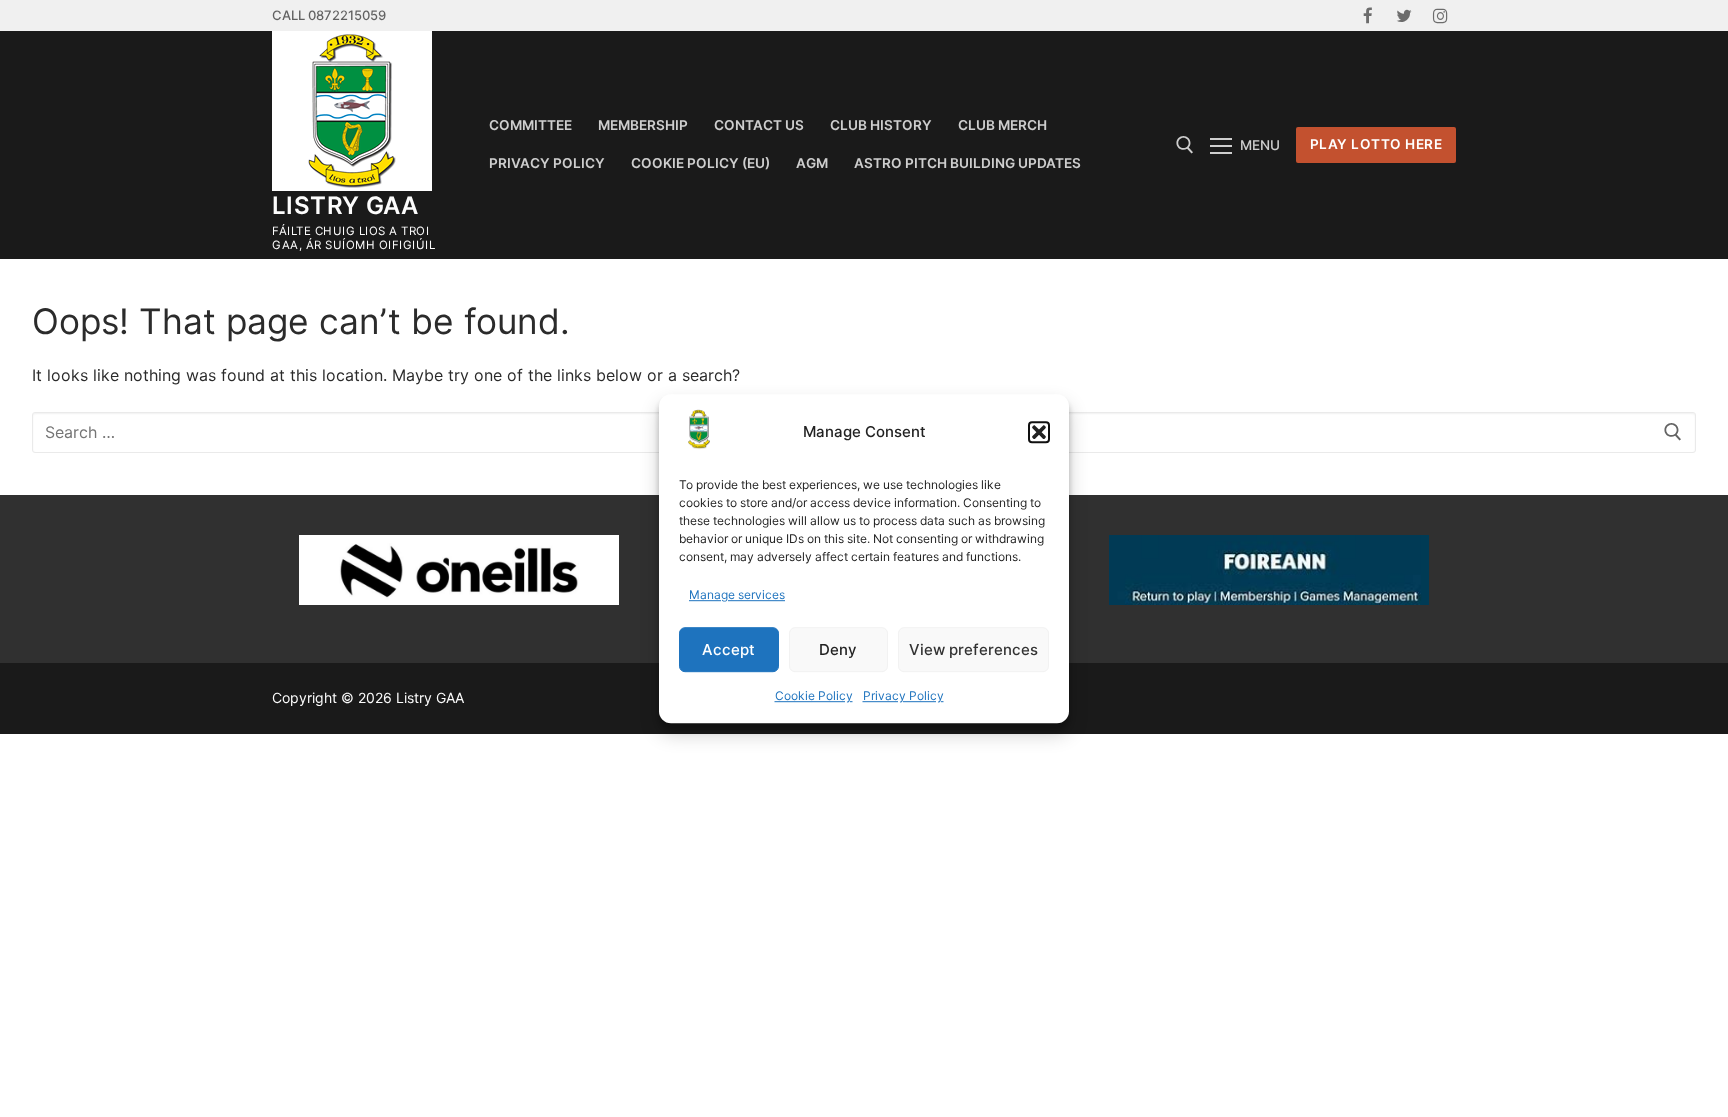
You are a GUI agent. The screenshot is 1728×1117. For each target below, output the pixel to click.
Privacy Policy (903, 695)
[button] (1039, 433)
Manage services (737, 595)
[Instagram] (1440, 15)
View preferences (973, 649)
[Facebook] (1367, 15)
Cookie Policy (814, 695)
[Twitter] (1404, 15)
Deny (838, 649)
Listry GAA (345, 205)
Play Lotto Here (1376, 144)
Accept (728, 649)
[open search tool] (1185, 145)
